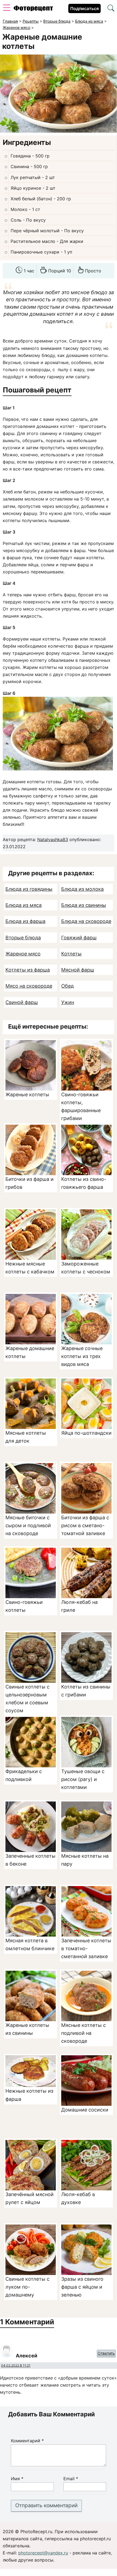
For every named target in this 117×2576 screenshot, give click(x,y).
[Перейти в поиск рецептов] (111, 9)
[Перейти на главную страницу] (33, 10)
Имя (17, 2479)
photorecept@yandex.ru (43, 2553)
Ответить (106, 2353)
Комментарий (27, 2441)
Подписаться (84, 8)
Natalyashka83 (53, 839)
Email (71, 2479)
